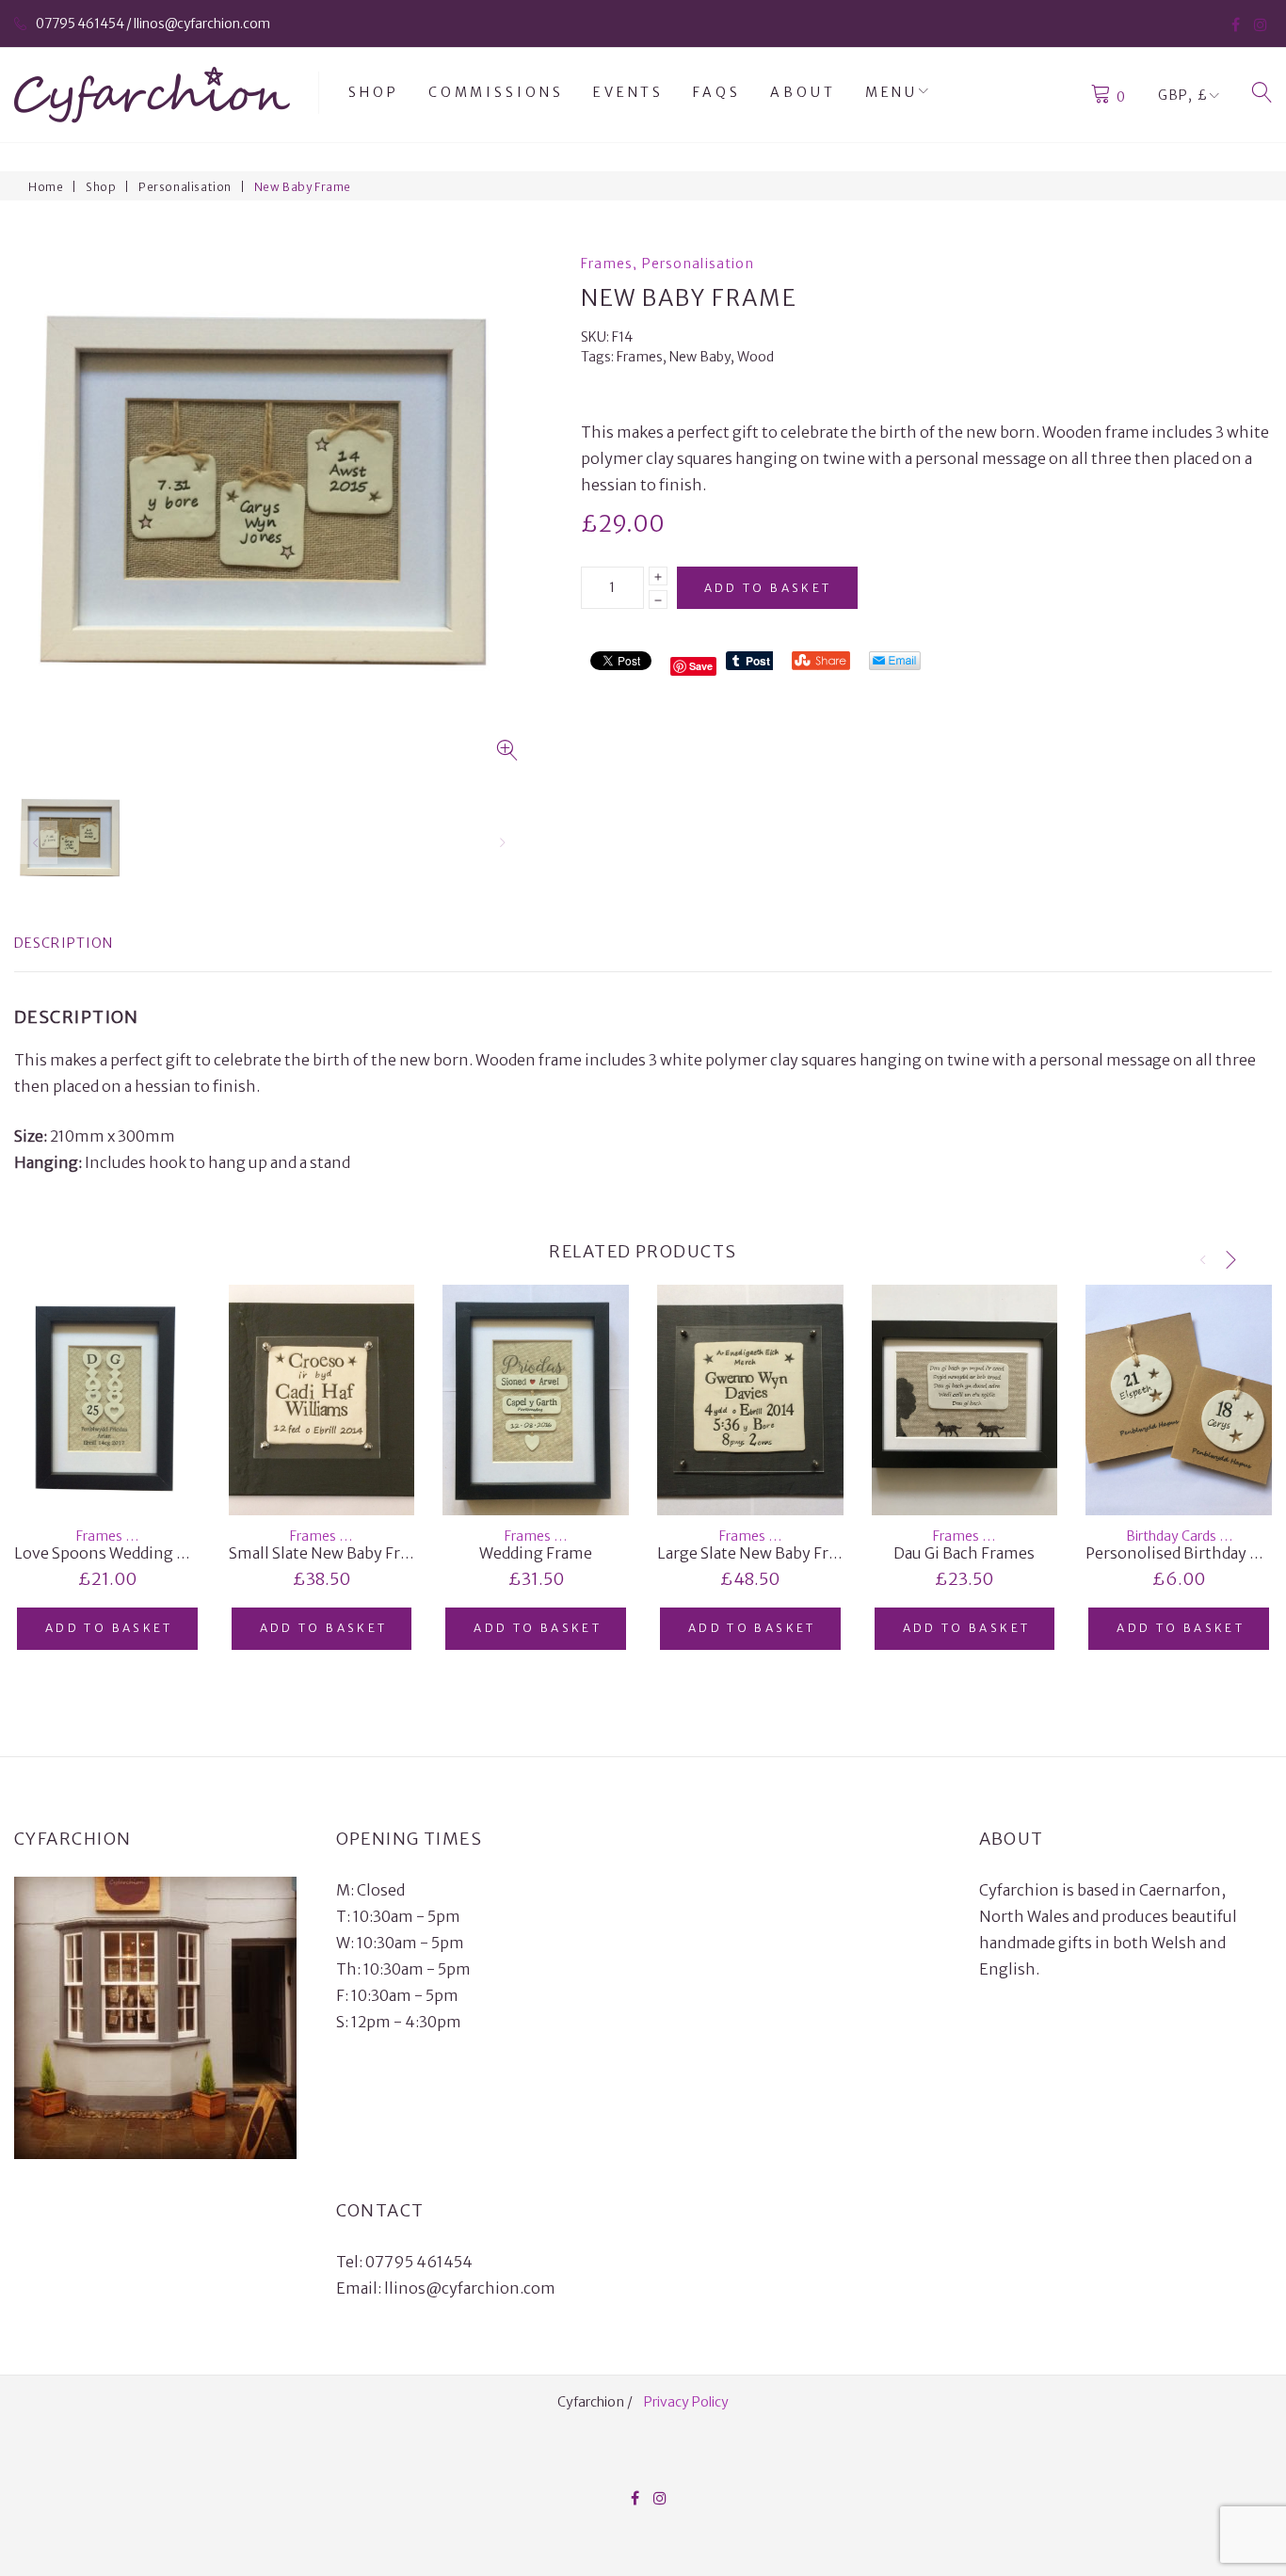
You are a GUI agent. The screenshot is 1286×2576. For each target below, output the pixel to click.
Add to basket (768, 588)
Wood (756, 357)
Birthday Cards (1171, 1536)
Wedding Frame (536, 1553)
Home (46, 187)
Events (629, 92)
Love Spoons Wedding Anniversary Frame (164, 1553)
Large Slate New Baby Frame (758, 1553)
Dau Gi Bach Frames (964, 1553)
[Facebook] (1236, 24)
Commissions (496, 92)
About (803, 92)
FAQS (717, 92)
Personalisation (185, 187)
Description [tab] (64, 943)
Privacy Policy (686, 2402)
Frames (607, 264)
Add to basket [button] (109, 1628)
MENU (892, 92)
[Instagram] (1261, 24)
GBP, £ (1183, 95)
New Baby (700, 357)
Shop (374, 92)
